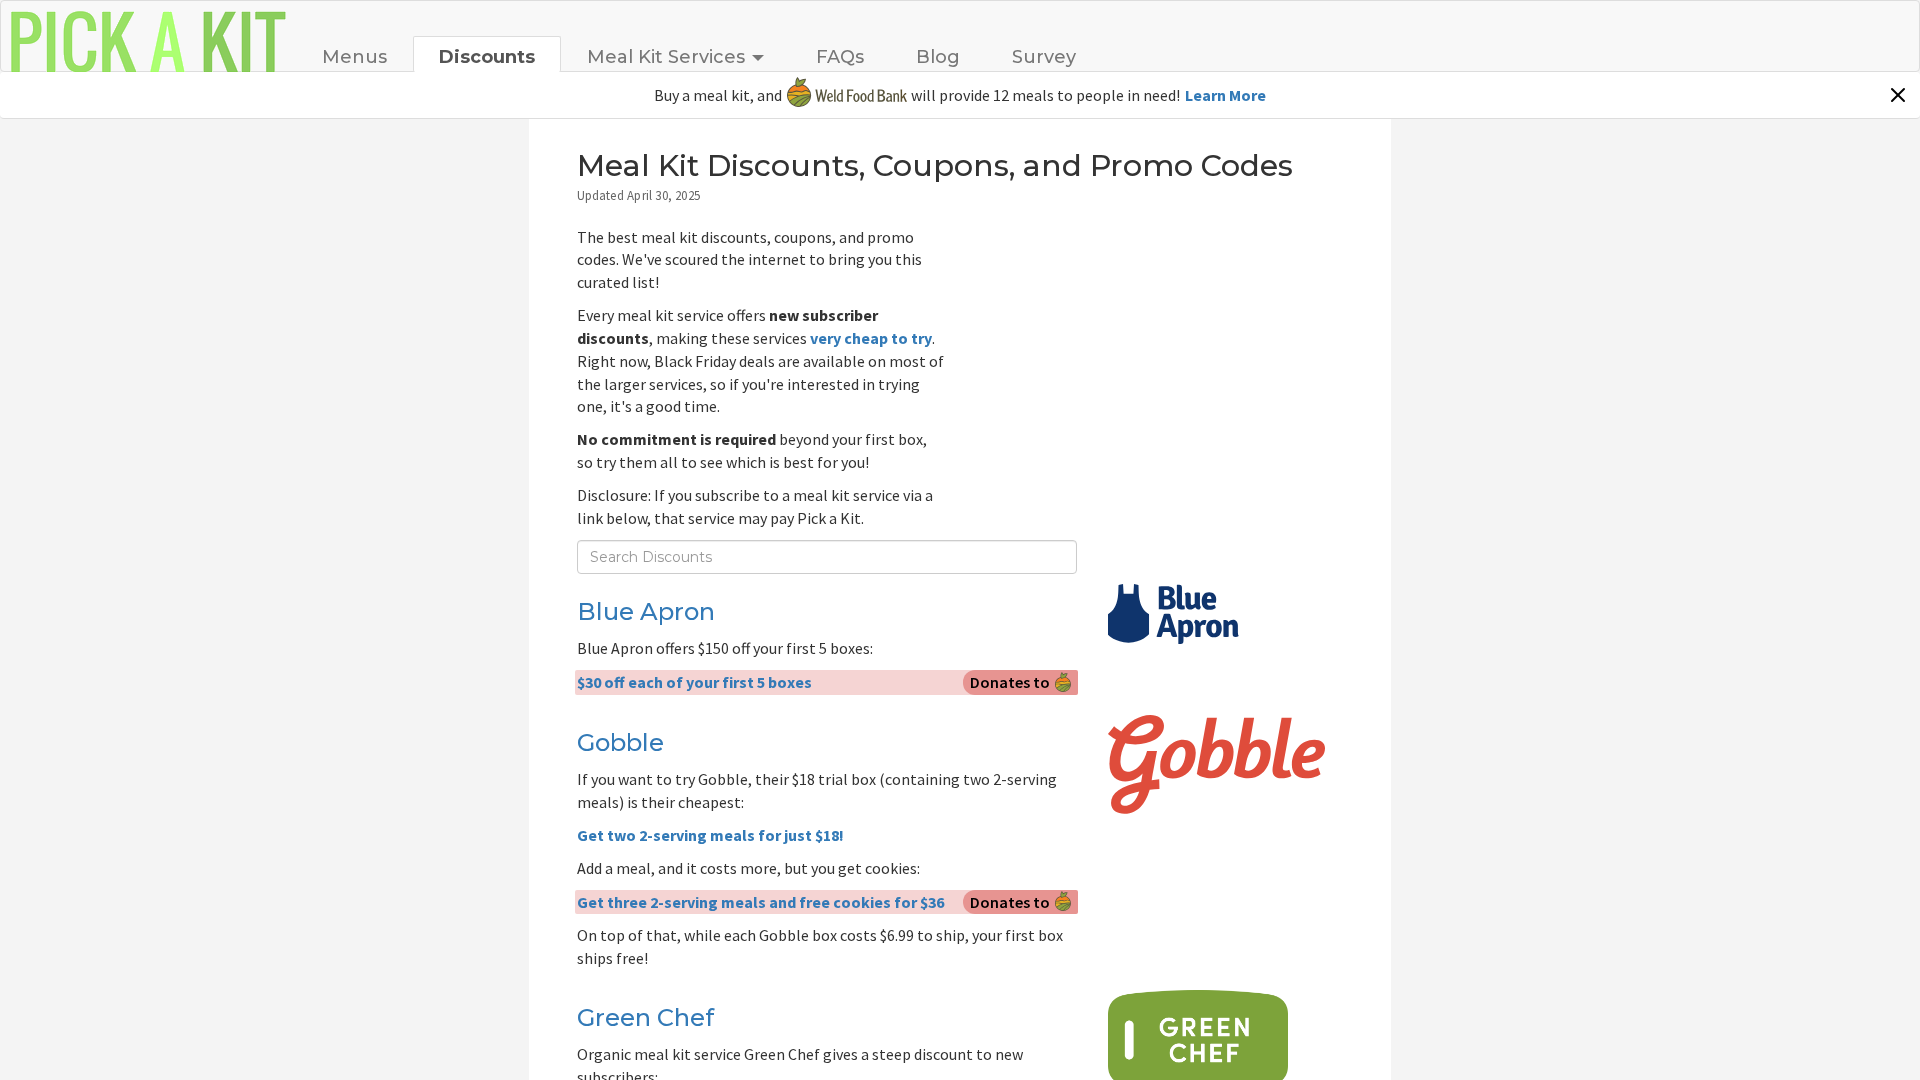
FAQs (840, 57)
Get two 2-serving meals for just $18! (710, 835)
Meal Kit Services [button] (666, 57)
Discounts (487, 57)
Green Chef (645, 1017)
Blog (938, 57)
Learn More (1225, 95)
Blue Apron (646, 611)
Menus (354, 57)
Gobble (620, 742)
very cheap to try (871, 338)
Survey (1044, 57)
